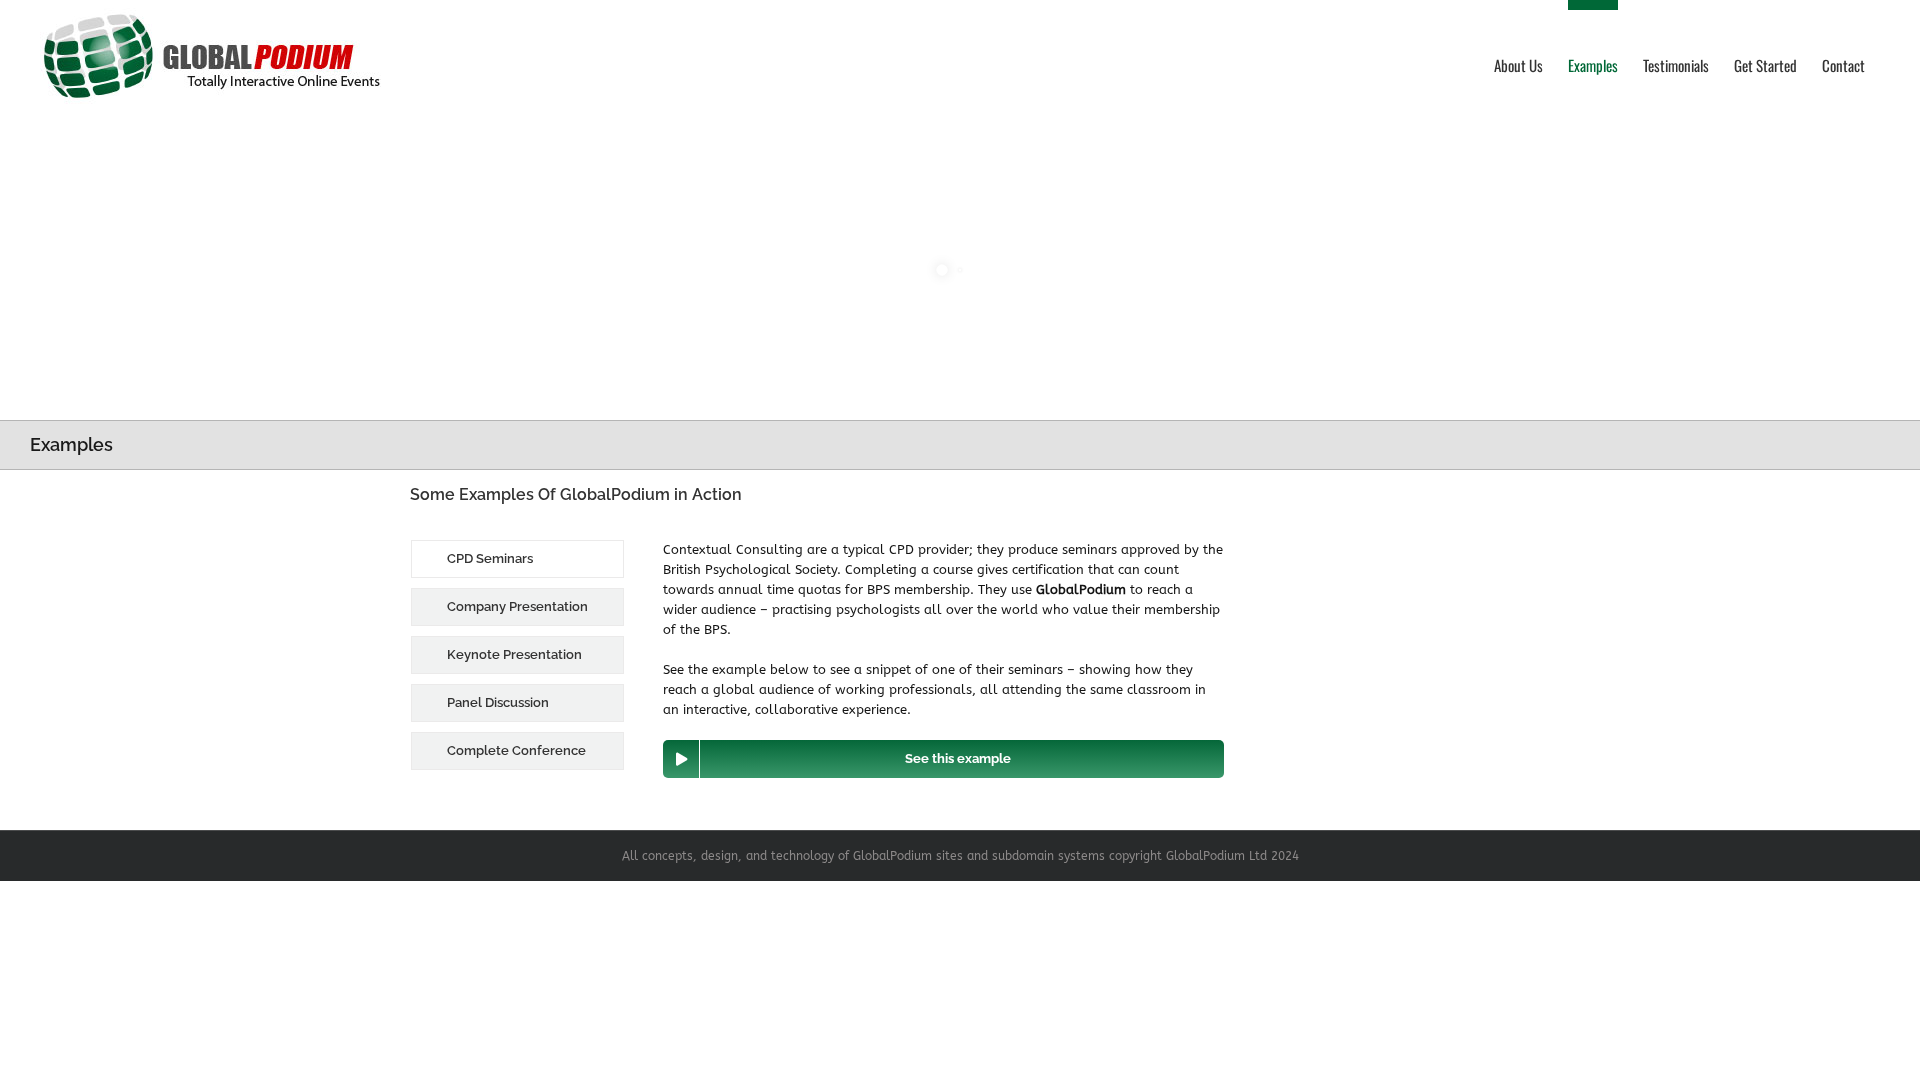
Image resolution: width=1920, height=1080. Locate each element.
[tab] (517, 559)
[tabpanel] (943, 660)
